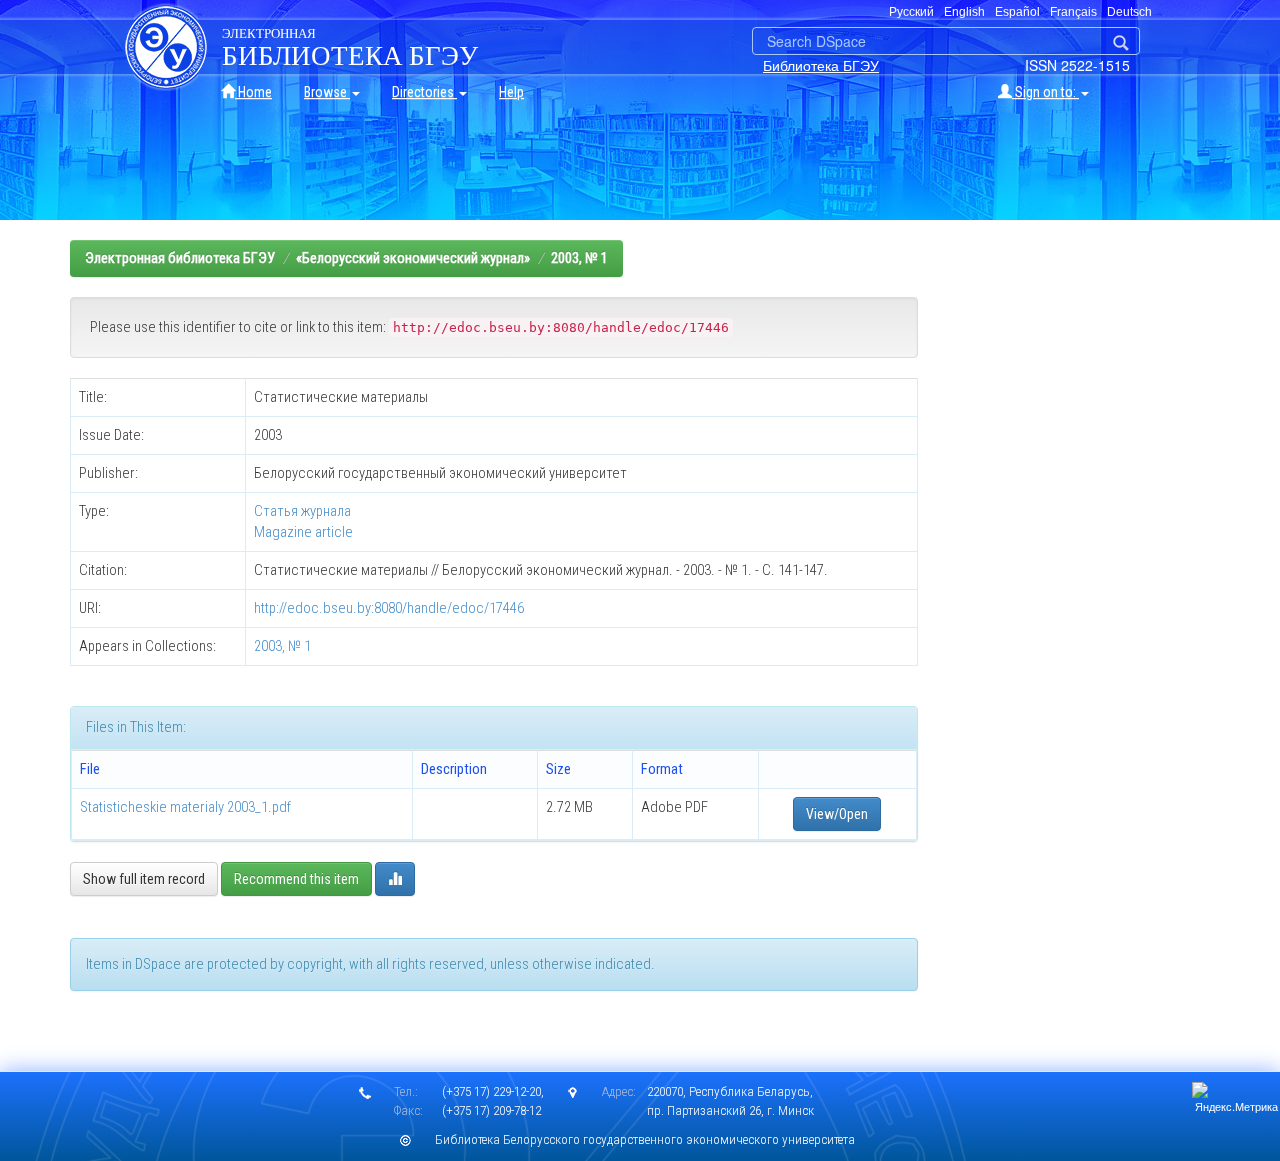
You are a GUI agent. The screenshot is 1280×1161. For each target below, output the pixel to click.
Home (253, 92)
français (1073, 12)
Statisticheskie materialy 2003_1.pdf (185, 807)
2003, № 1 (579, 258)
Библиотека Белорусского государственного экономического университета (645, 1139)
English (964, 12)
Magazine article (303, 532)
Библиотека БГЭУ (821, 65)
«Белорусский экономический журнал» (413, 258)
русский (911, 12)
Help (511, 92)
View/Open (837, 814)
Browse (327, 92)
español (1017, 12)
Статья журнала (302, 511)
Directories (424, 92)
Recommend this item (296, 879)
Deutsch (1129, 12)
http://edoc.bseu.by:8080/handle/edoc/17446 (389, 608)
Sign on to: (1045, 92)
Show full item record (144, 879)
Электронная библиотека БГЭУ (180, 258)
